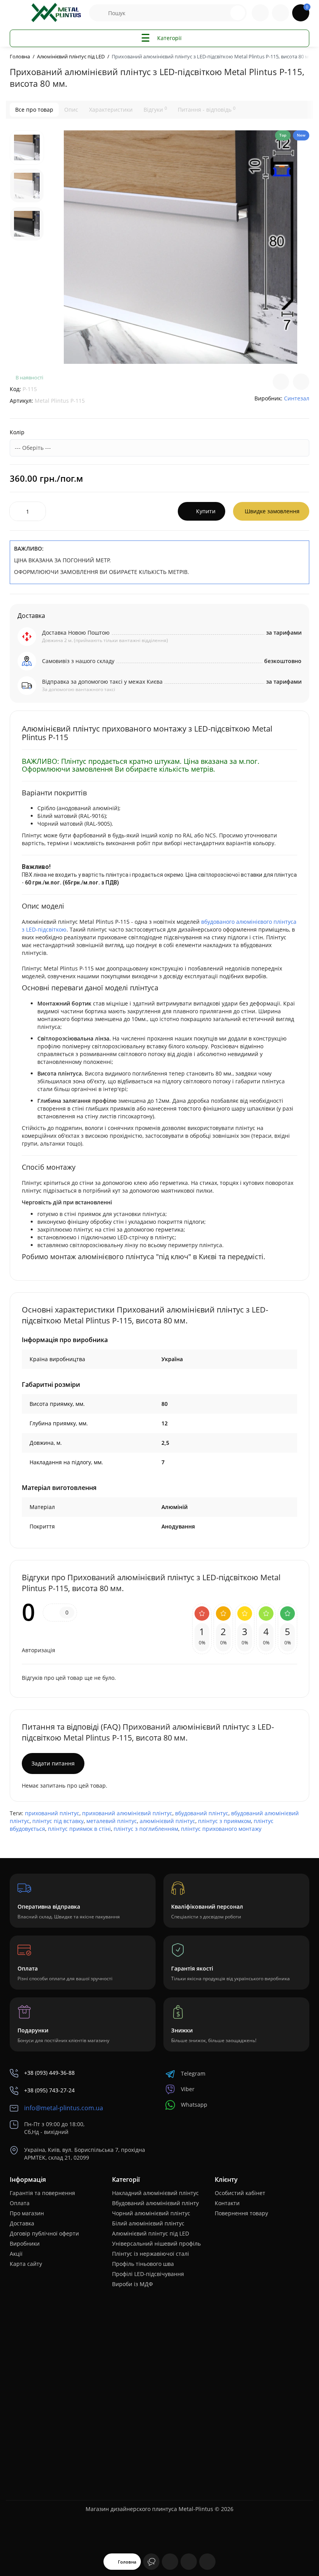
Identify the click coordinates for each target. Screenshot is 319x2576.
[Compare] (281, 382)
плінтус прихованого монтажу (221, 1829)
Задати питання (53, 1763)
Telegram (193, 2073)
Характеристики (111, 110)
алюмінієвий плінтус (167, 1821)
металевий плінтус (112, 1821)
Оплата (20, 2203)
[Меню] (18, 13)
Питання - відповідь (207, 109)
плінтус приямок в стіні (79, 1829)
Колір (17, 432)
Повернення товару (241, 2213)
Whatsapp (194, 2105)
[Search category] (99, 13)
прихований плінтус (52, 1813)
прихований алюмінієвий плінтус (127, 1813)
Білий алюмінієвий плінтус (148, 2223)
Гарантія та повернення (42, 2193)
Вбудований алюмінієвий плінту (155, 2203)
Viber (188, 2089)
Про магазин (27, 2213)
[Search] (238, 13)
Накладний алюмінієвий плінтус (155, 2193)
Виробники (25, 2243)
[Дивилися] (151, 2562)
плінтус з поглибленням (146, 1829)
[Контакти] (260, 13)
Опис (71, 110)
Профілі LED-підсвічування (148, 2274)
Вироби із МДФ (132, 2284)
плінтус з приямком (224, 1821)
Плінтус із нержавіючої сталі (151, 2254)
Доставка (22, 2223)
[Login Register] (280, 13)
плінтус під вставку (58, 1821)
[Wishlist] (301, 382)
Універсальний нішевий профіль (156, 2243)
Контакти (227, 2203)
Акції (16, 2254)
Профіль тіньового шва (143, 2264)
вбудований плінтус (202, 1813)
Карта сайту (26, 2264)
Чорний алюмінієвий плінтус (151, 2213)
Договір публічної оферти (44, 2233)
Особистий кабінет (240, 2193)
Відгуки (155, 109)
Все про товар (34, 110)
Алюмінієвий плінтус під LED (151, 2233)
